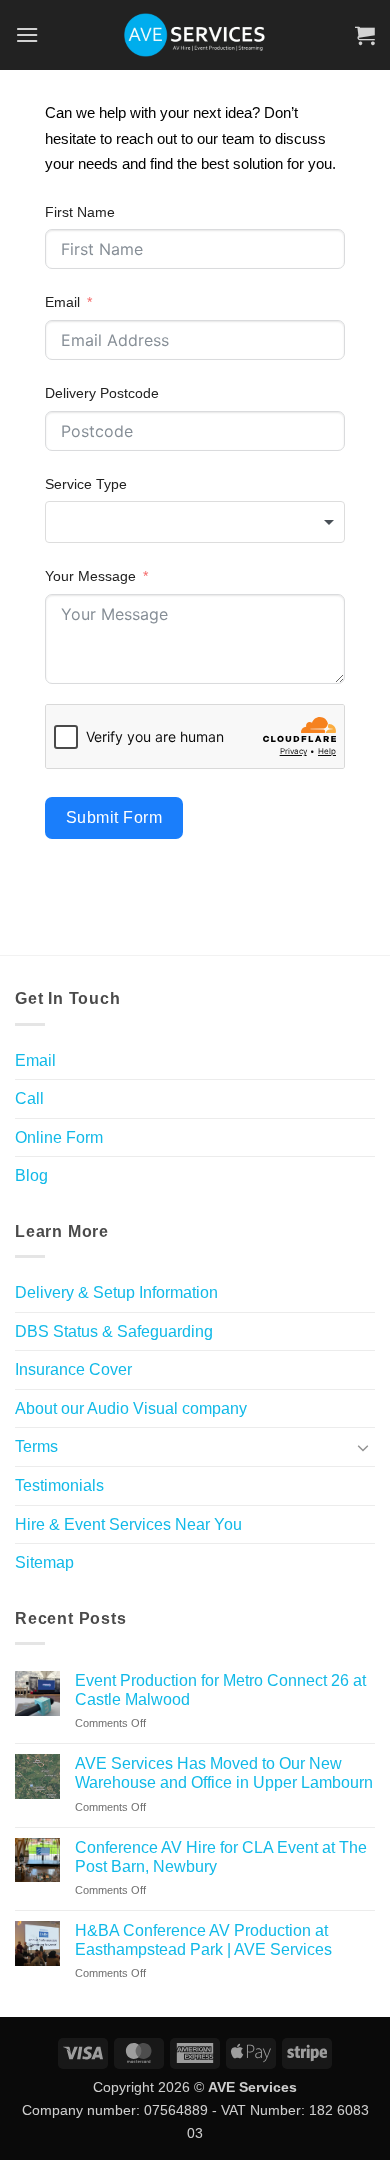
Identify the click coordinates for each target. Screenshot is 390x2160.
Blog (31, 1175)
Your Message (90, 576)
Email (62, 302)
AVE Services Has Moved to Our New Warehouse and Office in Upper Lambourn (224, 1773)
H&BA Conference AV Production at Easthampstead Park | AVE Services (203, 1940)
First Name (80, 212)
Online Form (59, 1137)
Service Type (86, 484)
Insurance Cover (73, 1369)
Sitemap (44, 1562)
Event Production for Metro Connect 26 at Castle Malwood (220, 1690)
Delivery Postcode (102, 393)
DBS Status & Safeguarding (114, 1331)
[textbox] (195, 522)
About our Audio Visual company (131, 1408)
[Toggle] (363, 1447)
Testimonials (59, 1485)
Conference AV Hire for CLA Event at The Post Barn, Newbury (221, 1857)
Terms (36, 1446)
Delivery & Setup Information (116, 1292)
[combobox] (195, 522)
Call (29, 1098)
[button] (27, 34)
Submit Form (114, 817)
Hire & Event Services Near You (128, 1524)
